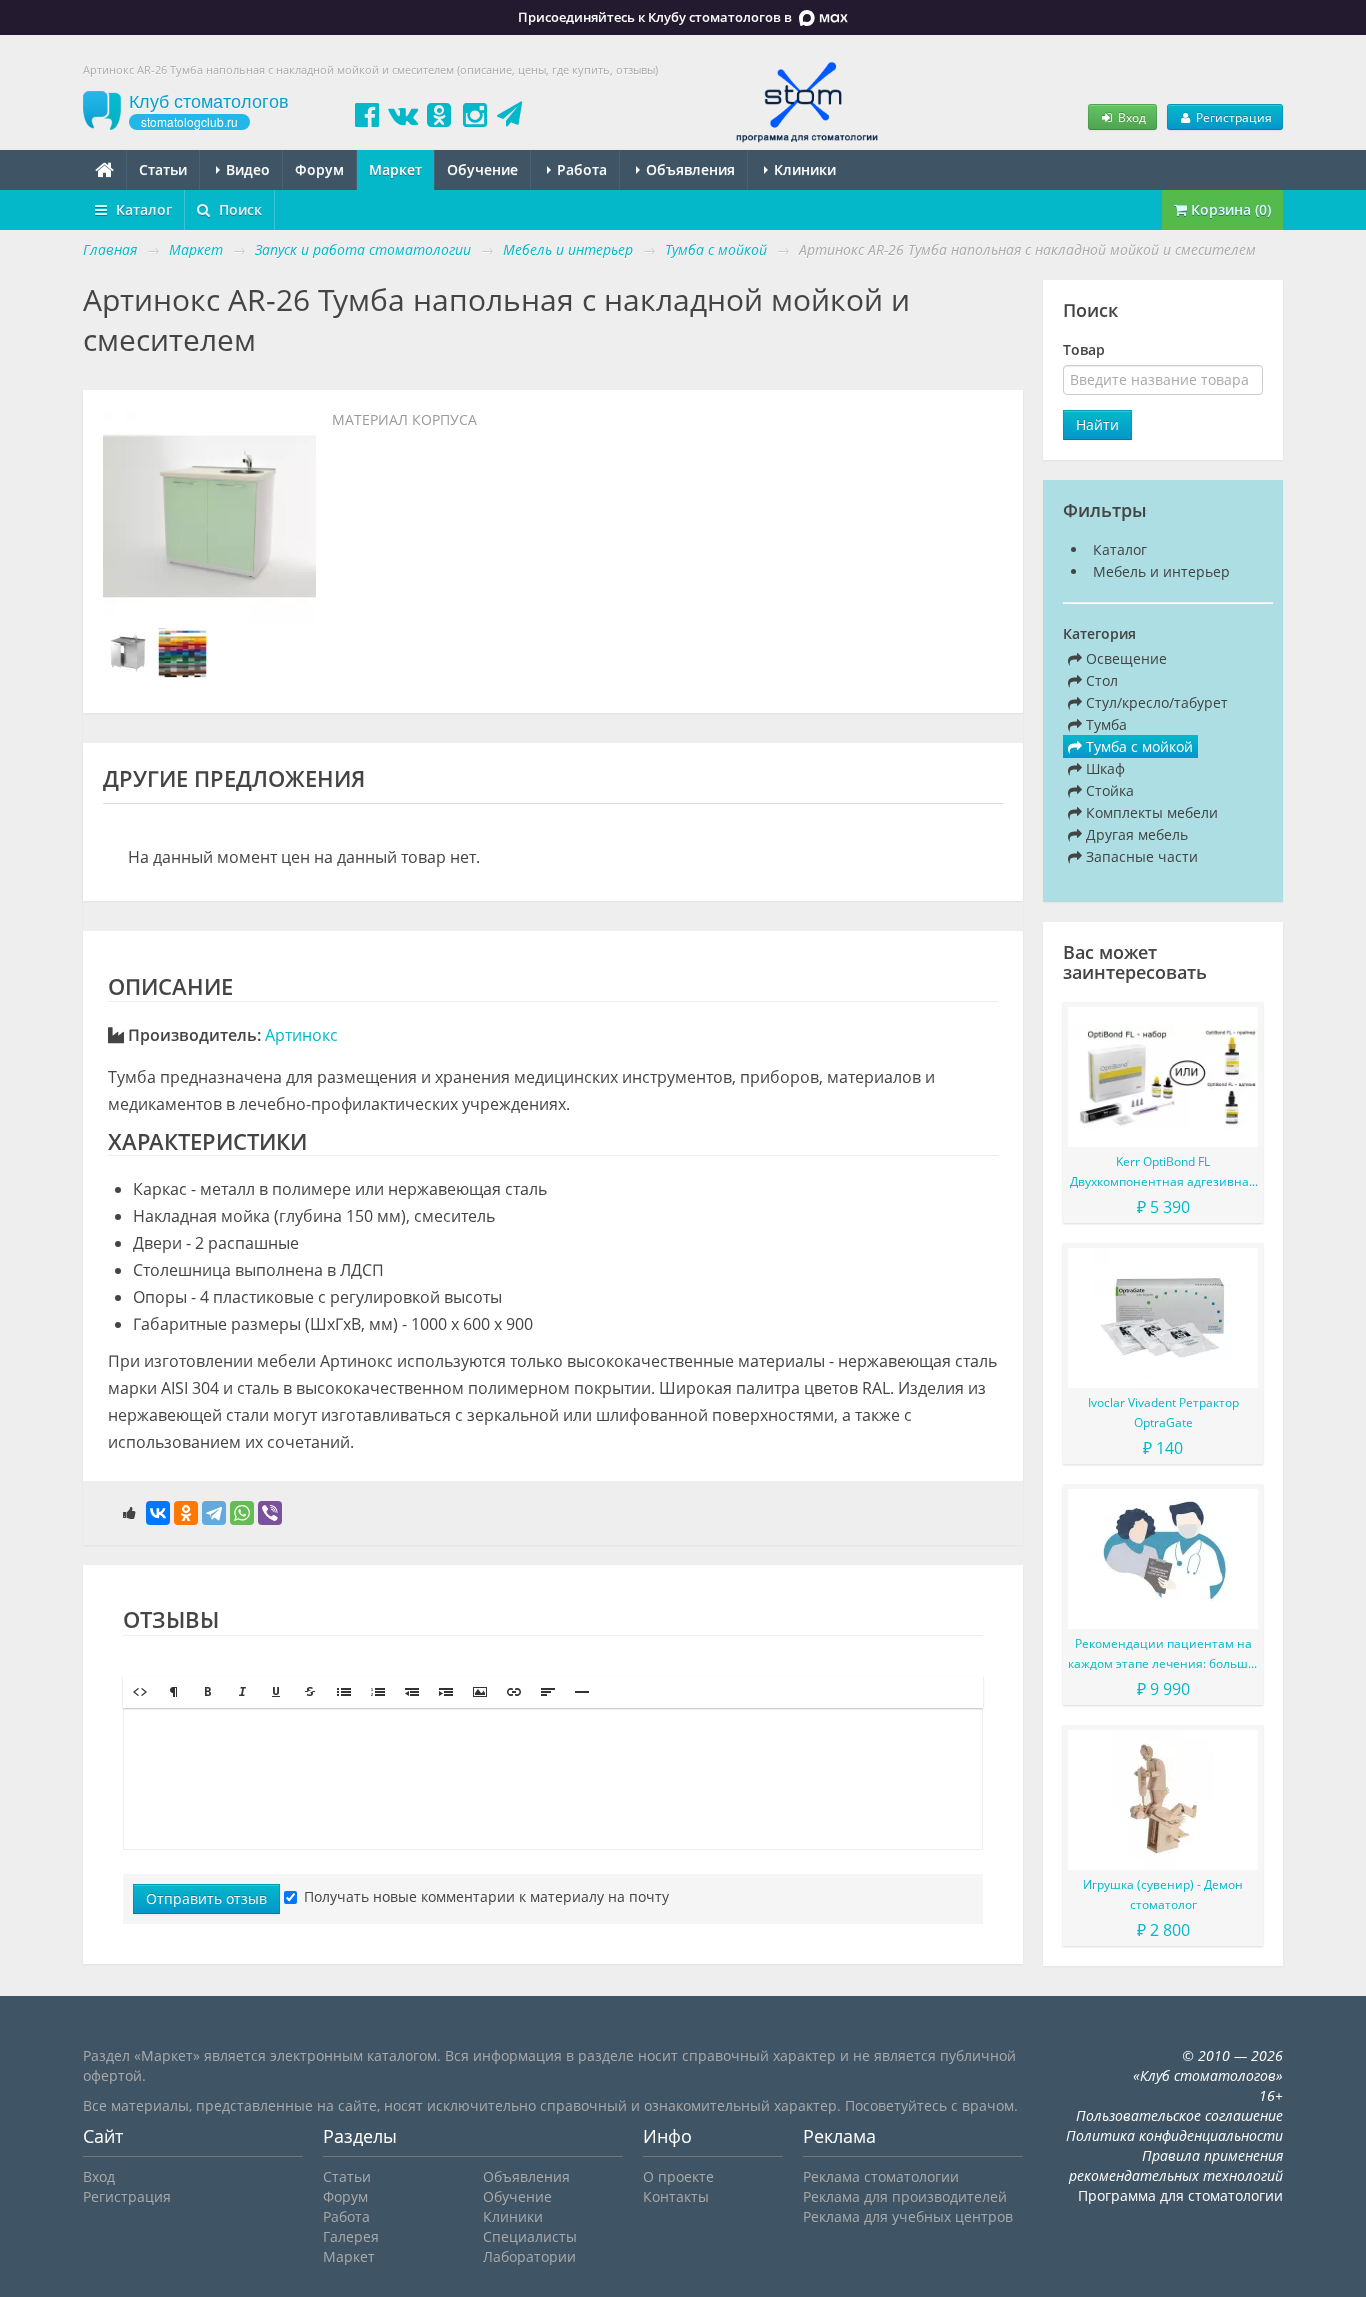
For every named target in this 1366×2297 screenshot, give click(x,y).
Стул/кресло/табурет (1155, 702)
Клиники (803, 169)
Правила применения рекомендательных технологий (1176, 2165)
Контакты (676, 2196)
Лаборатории (529, 2256)
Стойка (1108, 790)
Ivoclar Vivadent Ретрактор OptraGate (1163, 1412)
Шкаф (1103, 768)
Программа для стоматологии (1180, 2195)
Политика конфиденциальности (1174, 2135)
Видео (246, 169)
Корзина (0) (1229, 209)
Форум (319, 169)
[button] (140, 1692)
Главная (110, 249)
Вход (1130, 117)
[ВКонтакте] (158, 1513)
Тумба (1104, 724)
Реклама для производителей (905, 2196)
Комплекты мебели (1150, 812)
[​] (553, 1779)
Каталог (142, 209)
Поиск (238, 209)
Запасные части (1140, 856)
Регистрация (1232, 117)
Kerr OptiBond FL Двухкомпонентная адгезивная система (1163, 1172)
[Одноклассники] (186, 1513)
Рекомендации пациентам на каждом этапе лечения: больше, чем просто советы (1163, 1654)
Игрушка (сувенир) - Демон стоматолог (1163, 1894)
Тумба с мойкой (1137, 746)
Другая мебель (1135, 834)
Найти (1097, 424)
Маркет (395, 169)
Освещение (1124, 658)
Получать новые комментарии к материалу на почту (486, 1896)
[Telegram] (214, 1513)
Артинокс (301, 1035)
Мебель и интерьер (1161, 571)
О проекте (678, 2176)
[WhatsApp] (242, 1513)
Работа (580, 169)
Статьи (163, 169)
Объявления (688, 169)
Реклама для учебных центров (908, 2216)
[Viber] (270, 1513)
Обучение (482, 169)
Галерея (351, 2236)
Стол (1100, 680)
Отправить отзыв (206, 1898)
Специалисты (530, 2236)
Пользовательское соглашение (1179, 2115)
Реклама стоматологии (881, 2176)
